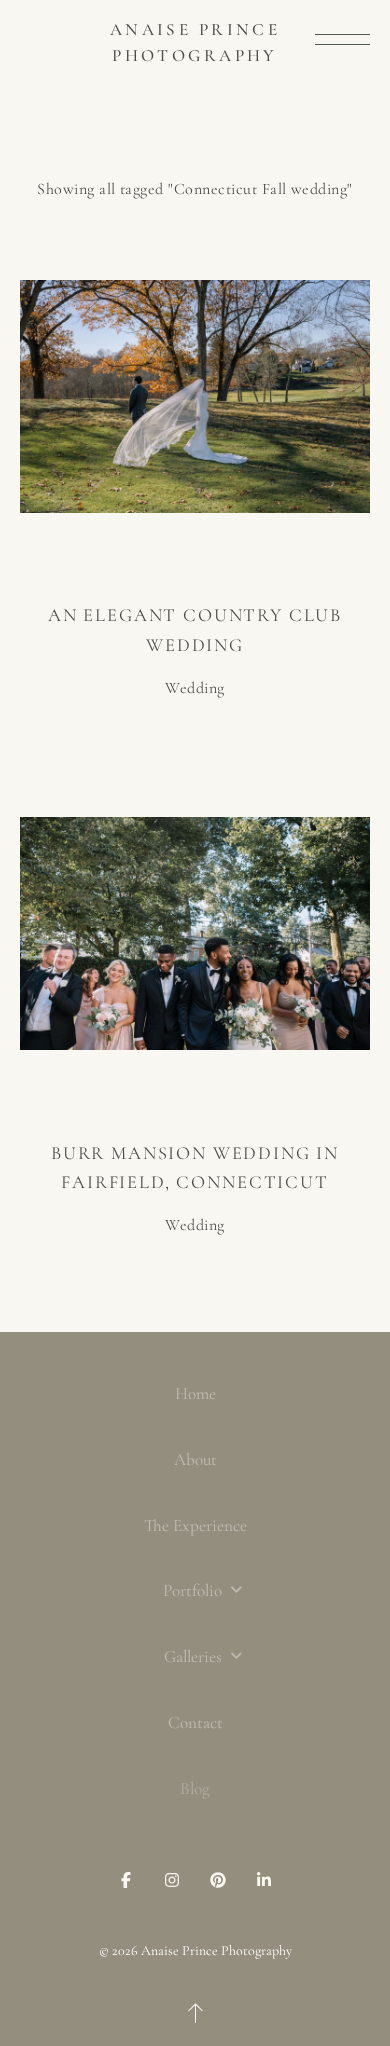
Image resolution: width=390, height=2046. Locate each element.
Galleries (195, 1656)
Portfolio (194, 1590)
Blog (195, 1788)
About (195, 1459)
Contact (195, 1722)
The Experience (195, 1525)
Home (195, 1393)
